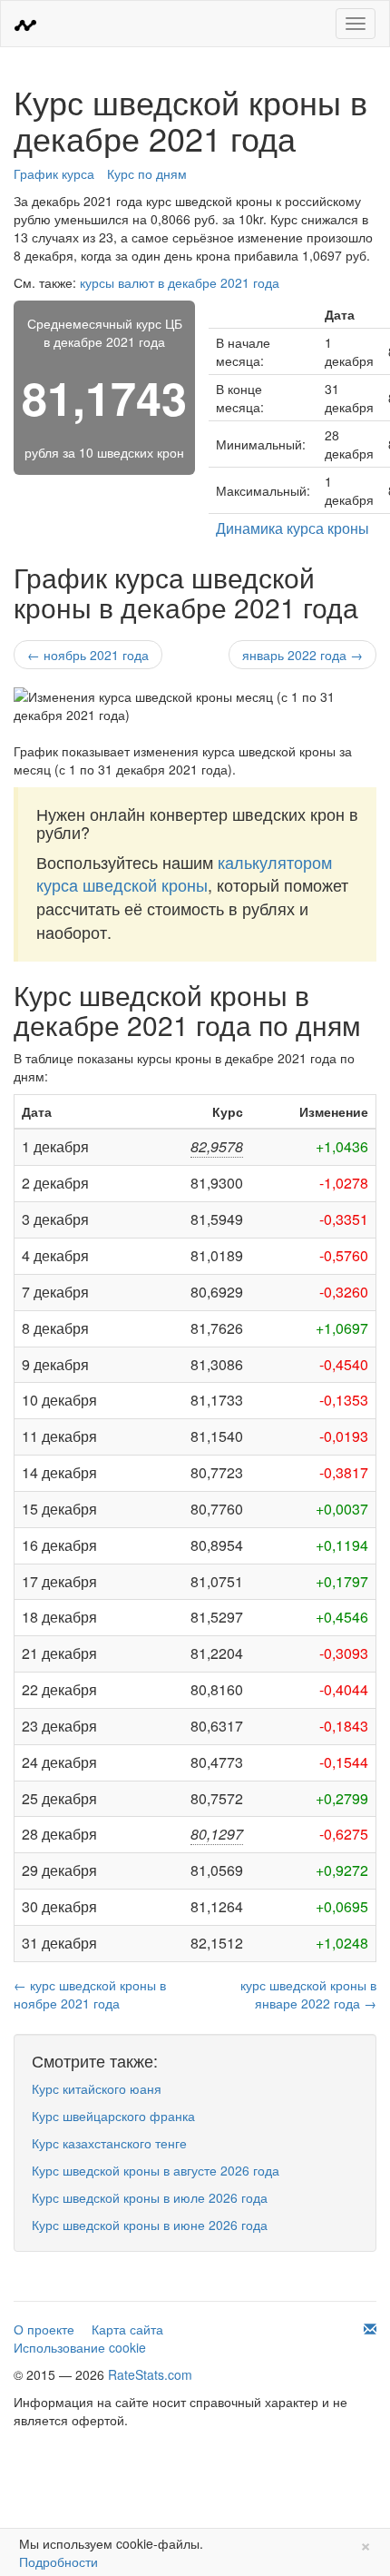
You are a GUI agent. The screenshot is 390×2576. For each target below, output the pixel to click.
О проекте (44, 2329)
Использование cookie (80, 2347)
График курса (54, 173)
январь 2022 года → (302, 655)
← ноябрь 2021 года (88, 655)
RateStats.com (150, 2374)
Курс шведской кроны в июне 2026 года (150, 2225)
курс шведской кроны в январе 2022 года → (308, 1994)
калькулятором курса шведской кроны (184, 873)
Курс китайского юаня (97, 2088)
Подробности (58, 2561)
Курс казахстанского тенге (109, 2143)
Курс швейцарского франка (113, 2116)
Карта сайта (127, 2329)
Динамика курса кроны (292, 528)
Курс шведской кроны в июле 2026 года (150, 2197)
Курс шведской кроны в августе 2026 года (156, 2170)
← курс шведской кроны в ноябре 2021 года (90, 1994)
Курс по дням (147, 173)
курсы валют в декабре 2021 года (180, 282)
